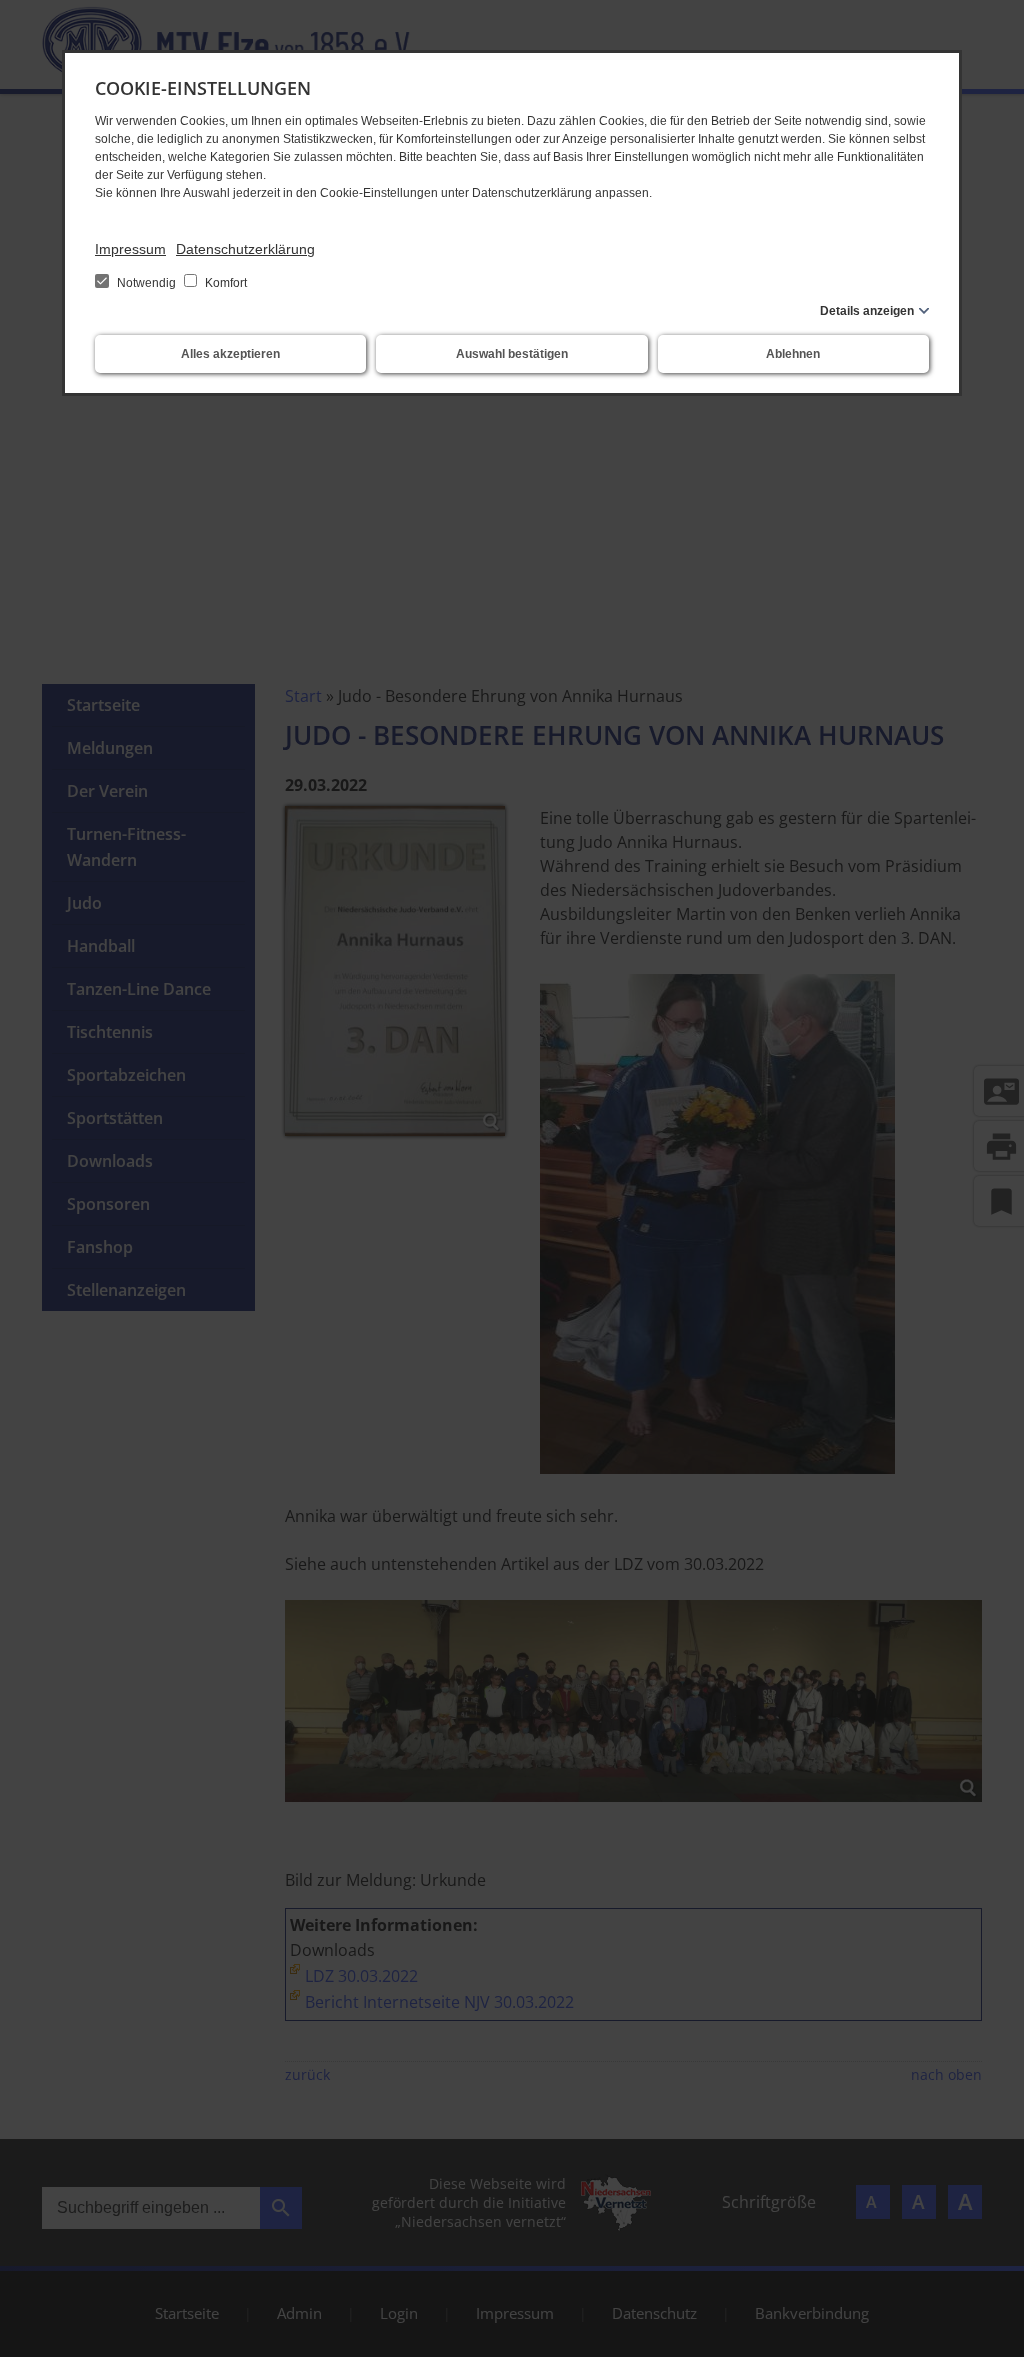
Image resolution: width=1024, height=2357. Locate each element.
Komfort (224, 283)
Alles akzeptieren (230, 354)
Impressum (130, 249)
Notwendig (146, 283)
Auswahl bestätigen (512, 354)
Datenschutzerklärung (245, 249)
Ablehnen (793, 354)
